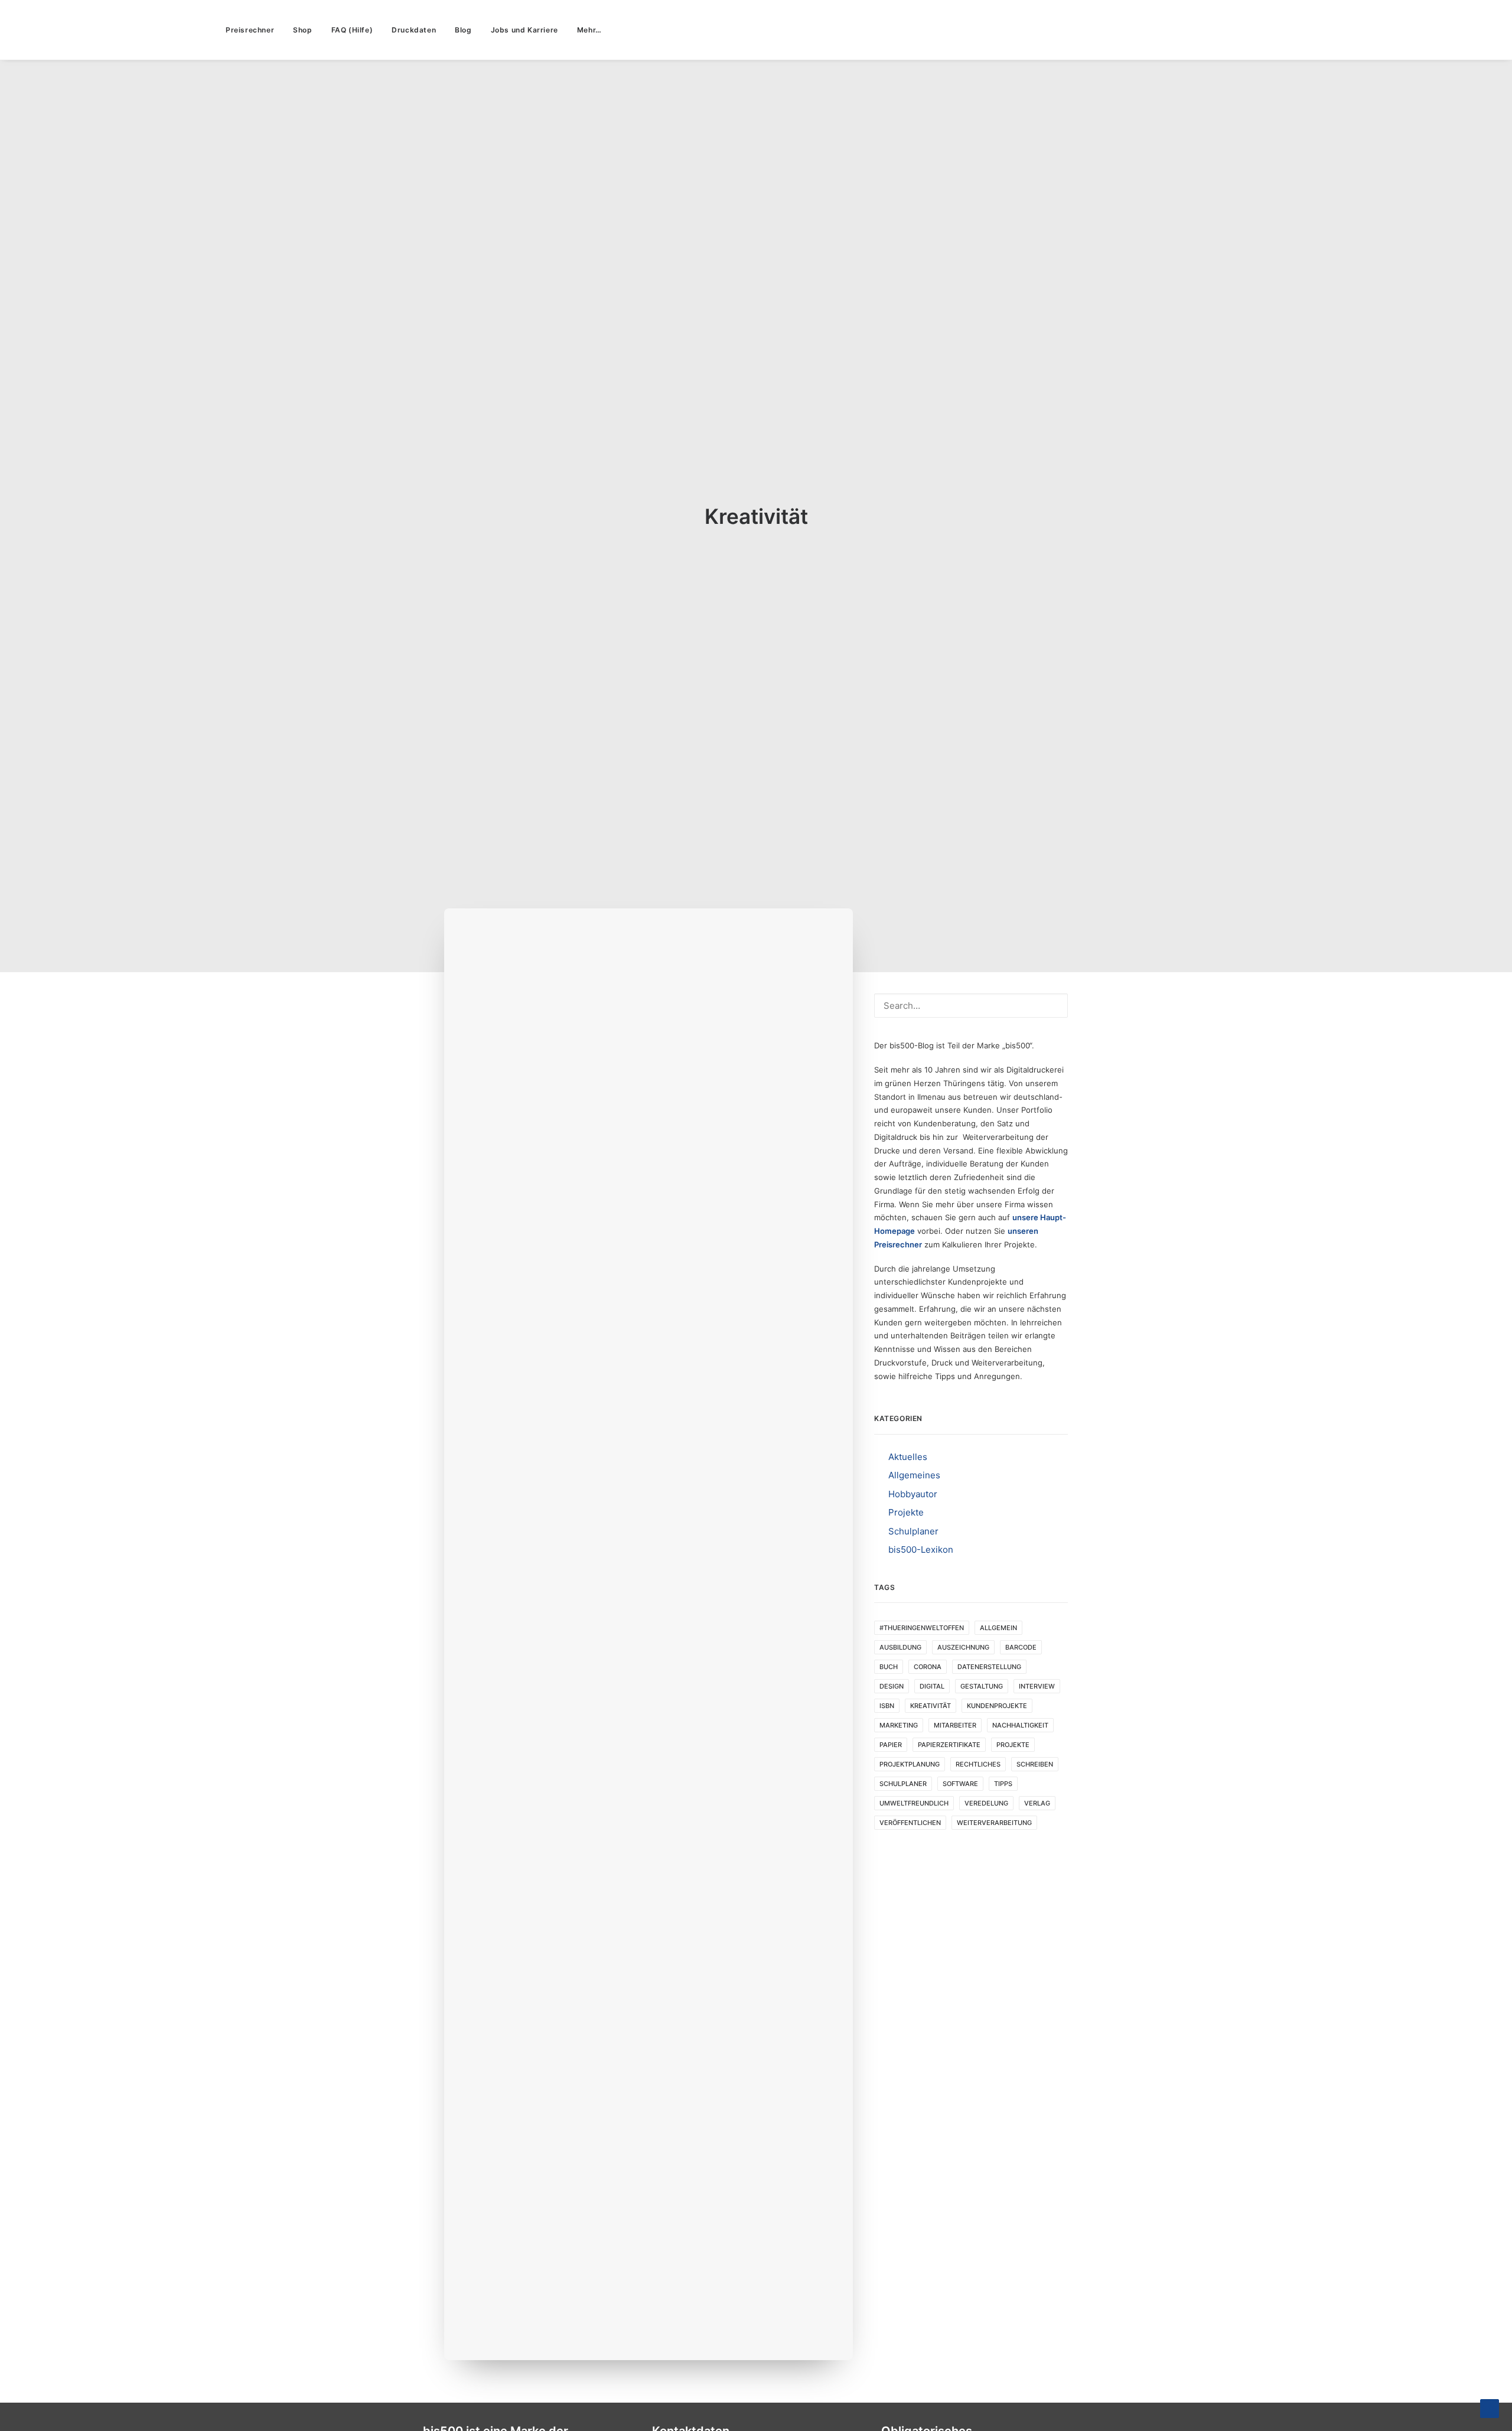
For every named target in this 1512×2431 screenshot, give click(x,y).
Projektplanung (910, 1764)
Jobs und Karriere (524, 30)
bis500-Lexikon (921, 1549)
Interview (1037, 1686)
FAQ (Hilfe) (352, 30)
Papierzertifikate (949, 1745)
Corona (928, 1667)
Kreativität (931, 1706)
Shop (302, 30)
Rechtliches (978, 1764)
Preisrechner (250, 30)
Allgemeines (914, 1475)
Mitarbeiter (955, 1725)
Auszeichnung (963, 1647)
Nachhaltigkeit (1020, 1725)
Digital (932, 1686)
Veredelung (986, 1803)
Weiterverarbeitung (994, 1823)
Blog (463, 30)
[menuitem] (250, 30)
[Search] (971, 1006)
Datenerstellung (989, 1667)
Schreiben (1035, 1764)
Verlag (1037, 1803)
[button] (1425, 30)
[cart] (1485, 30)
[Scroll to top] (1490, 2408)
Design (892, 1686)
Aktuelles (908, 1457)
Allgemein (998, 1628)
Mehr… (589, 30)
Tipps (1003, 1784)
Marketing (899, 1725)
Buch (889, 1667)
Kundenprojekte (997, 1706)
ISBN (887, 1706)
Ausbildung (900, 1647)
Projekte (906, 1512)
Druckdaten (414, 30)
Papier (891, 1745)
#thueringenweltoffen (922, 1628)
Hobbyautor (913, 1494)
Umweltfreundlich (914, 1803)
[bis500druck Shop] (107, 30)
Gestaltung (982, 1686)
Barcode (1021, 1647)
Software (960, 1784)
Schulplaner (913, 1531)
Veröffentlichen (910, 1823)
